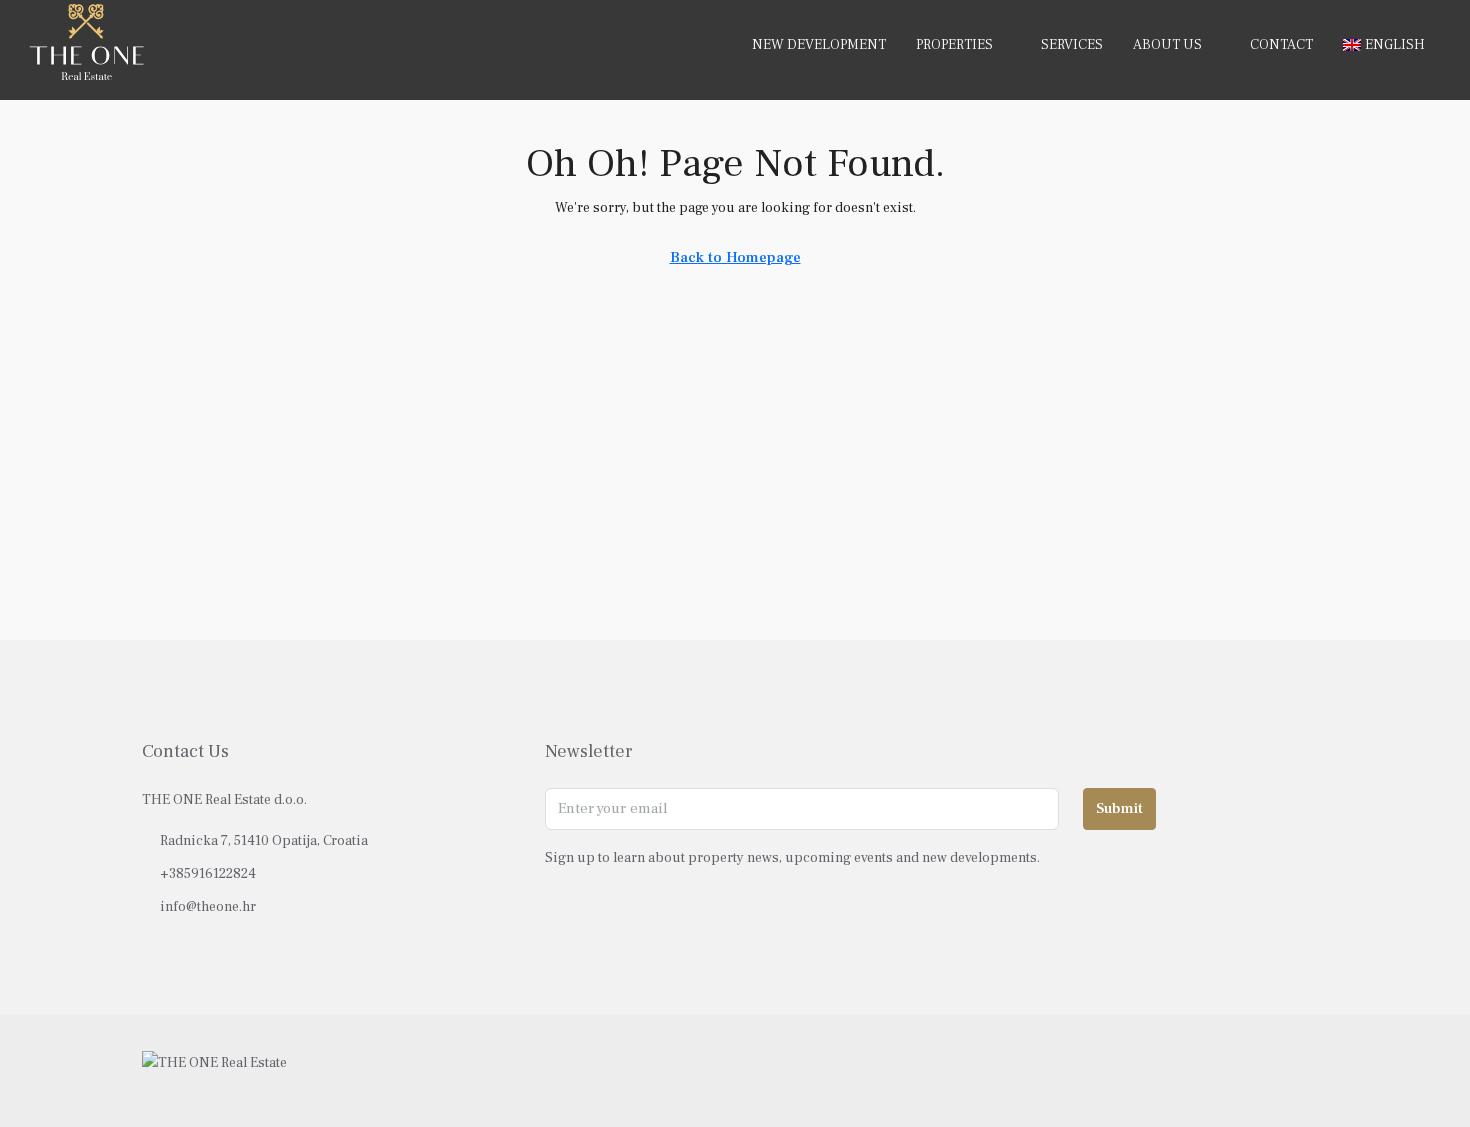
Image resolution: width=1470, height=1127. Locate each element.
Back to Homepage (735, 257)
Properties (954, 45)
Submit (1119, 808)
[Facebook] (1240, 1070)
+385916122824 (208, 874)
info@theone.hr (208, 907)
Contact (1281, 45)
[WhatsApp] (1310, 1070)
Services (1072, 45)
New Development (819, 45)
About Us (1167, 45)
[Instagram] (1275, 1070)
